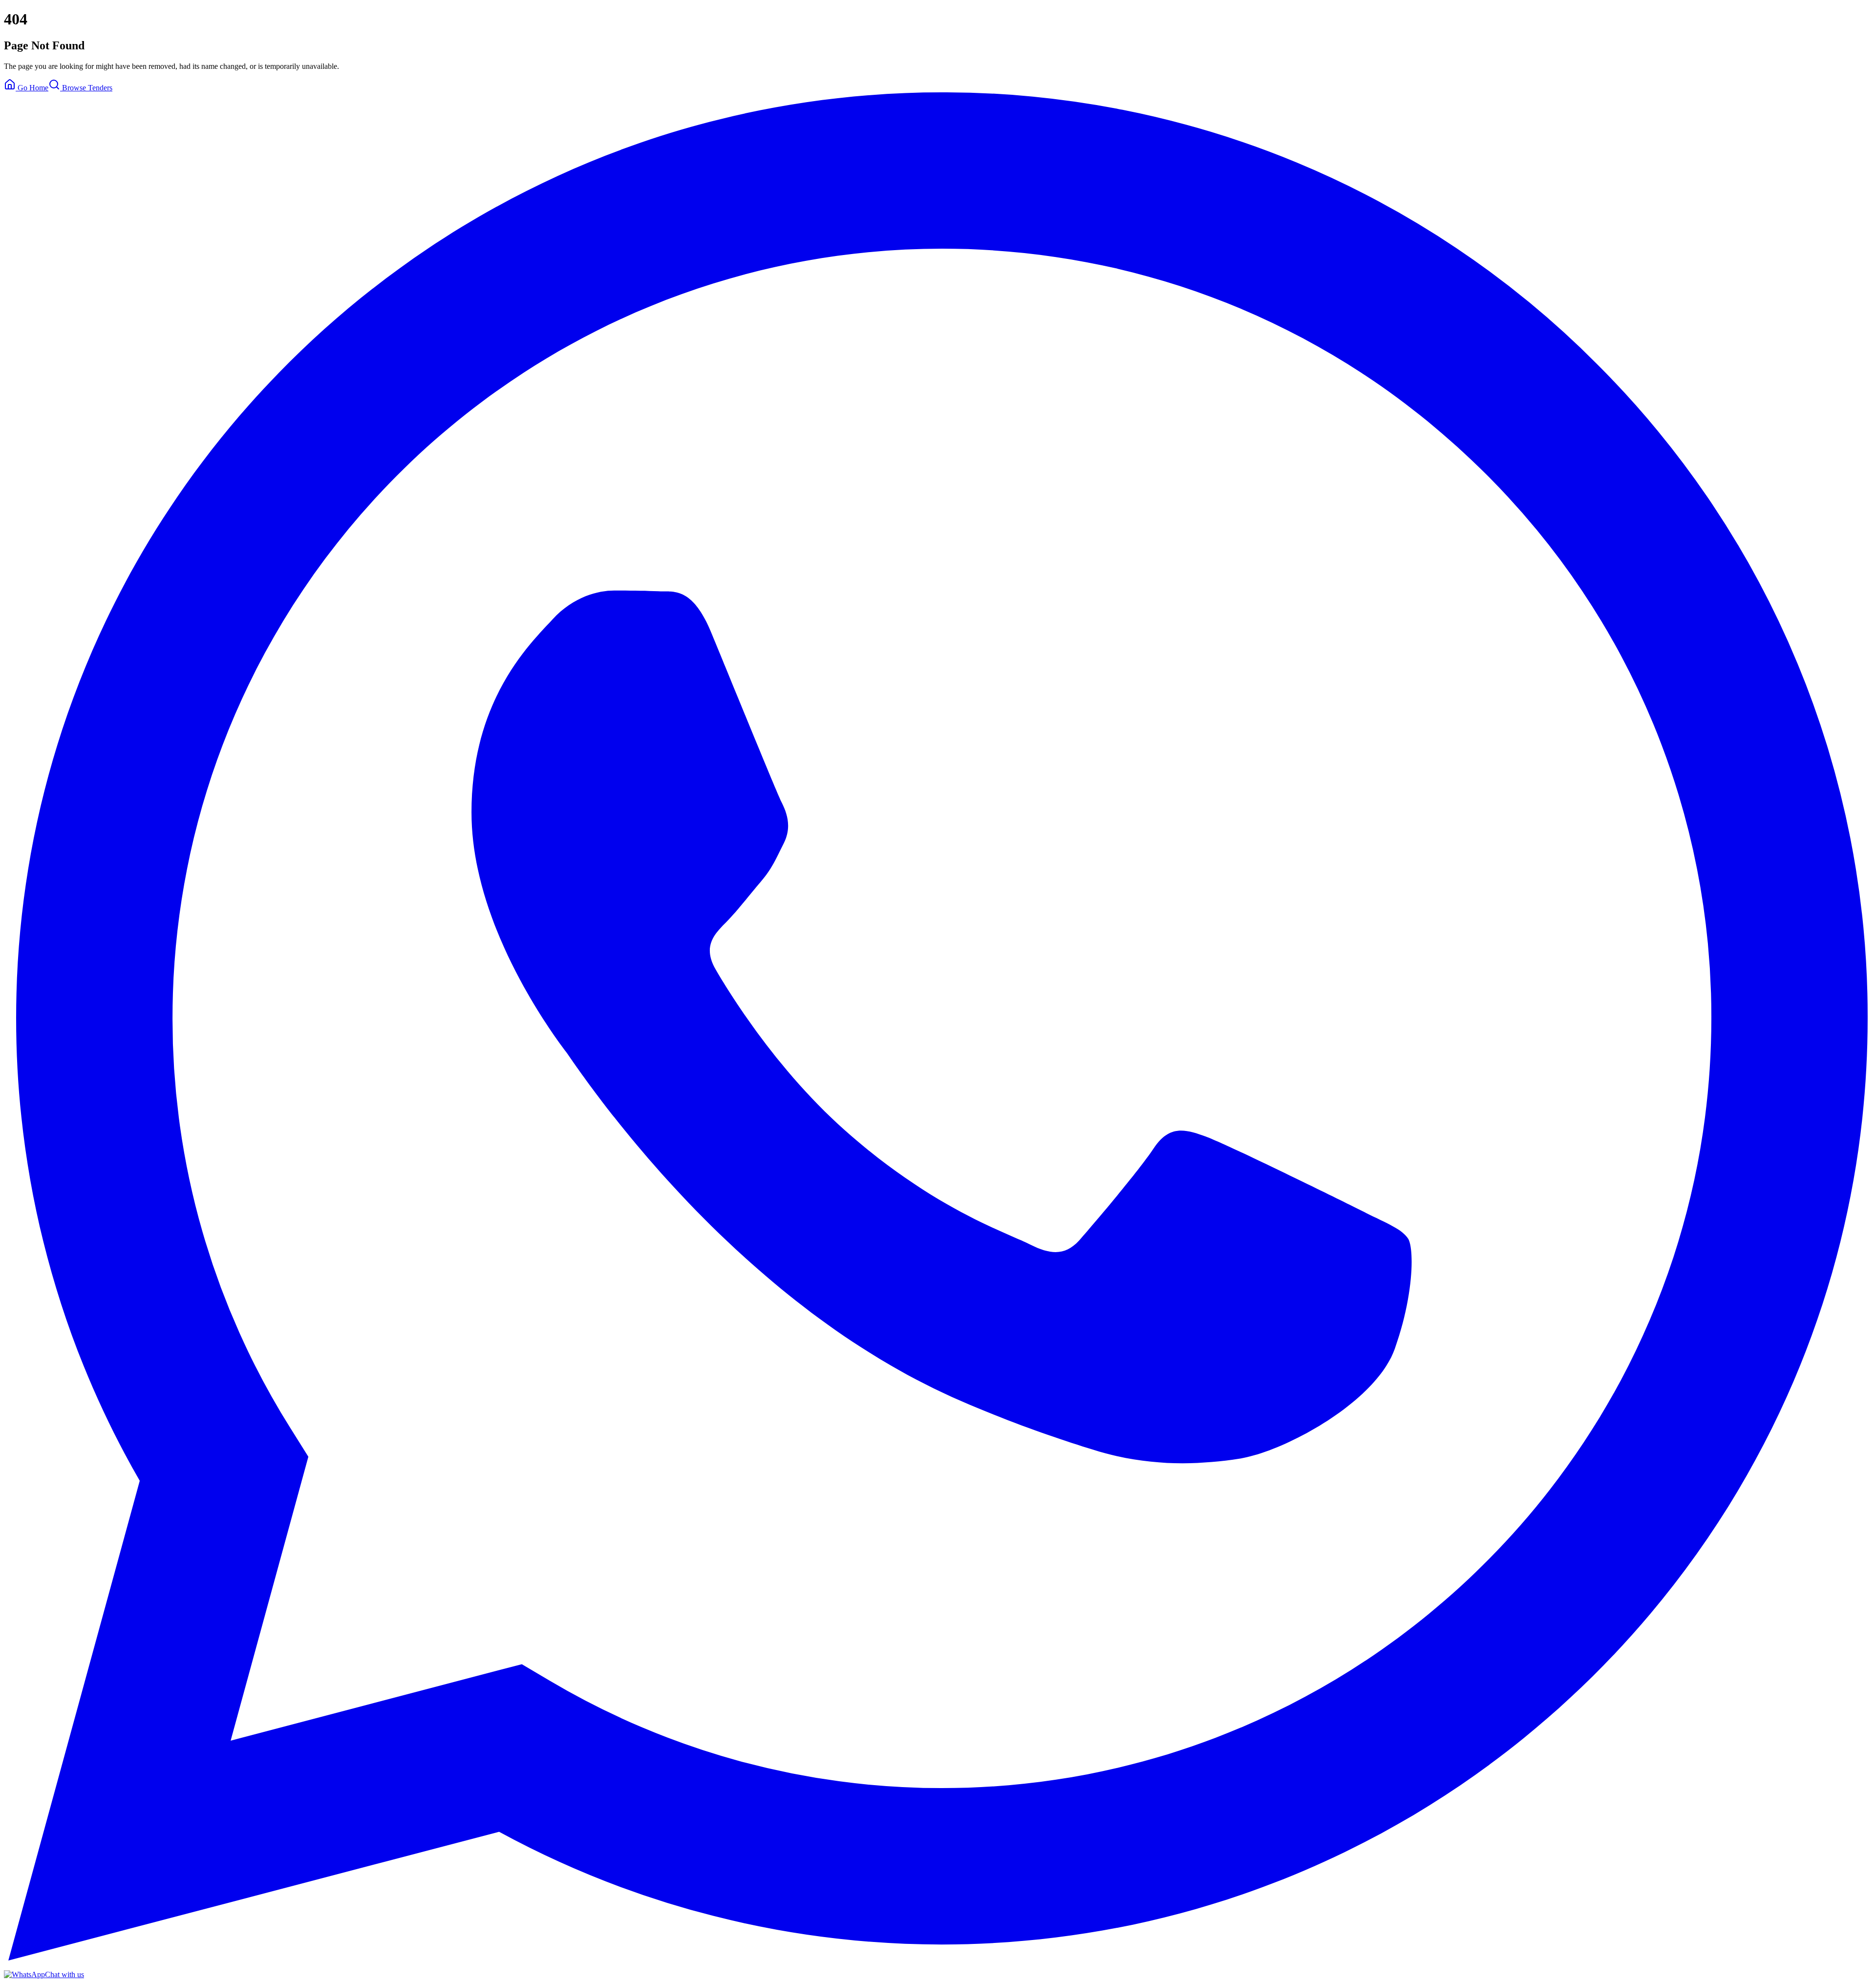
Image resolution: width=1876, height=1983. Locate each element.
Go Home (32, 88)
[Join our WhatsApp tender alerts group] (938, 1958)
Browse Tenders (86, 88)
